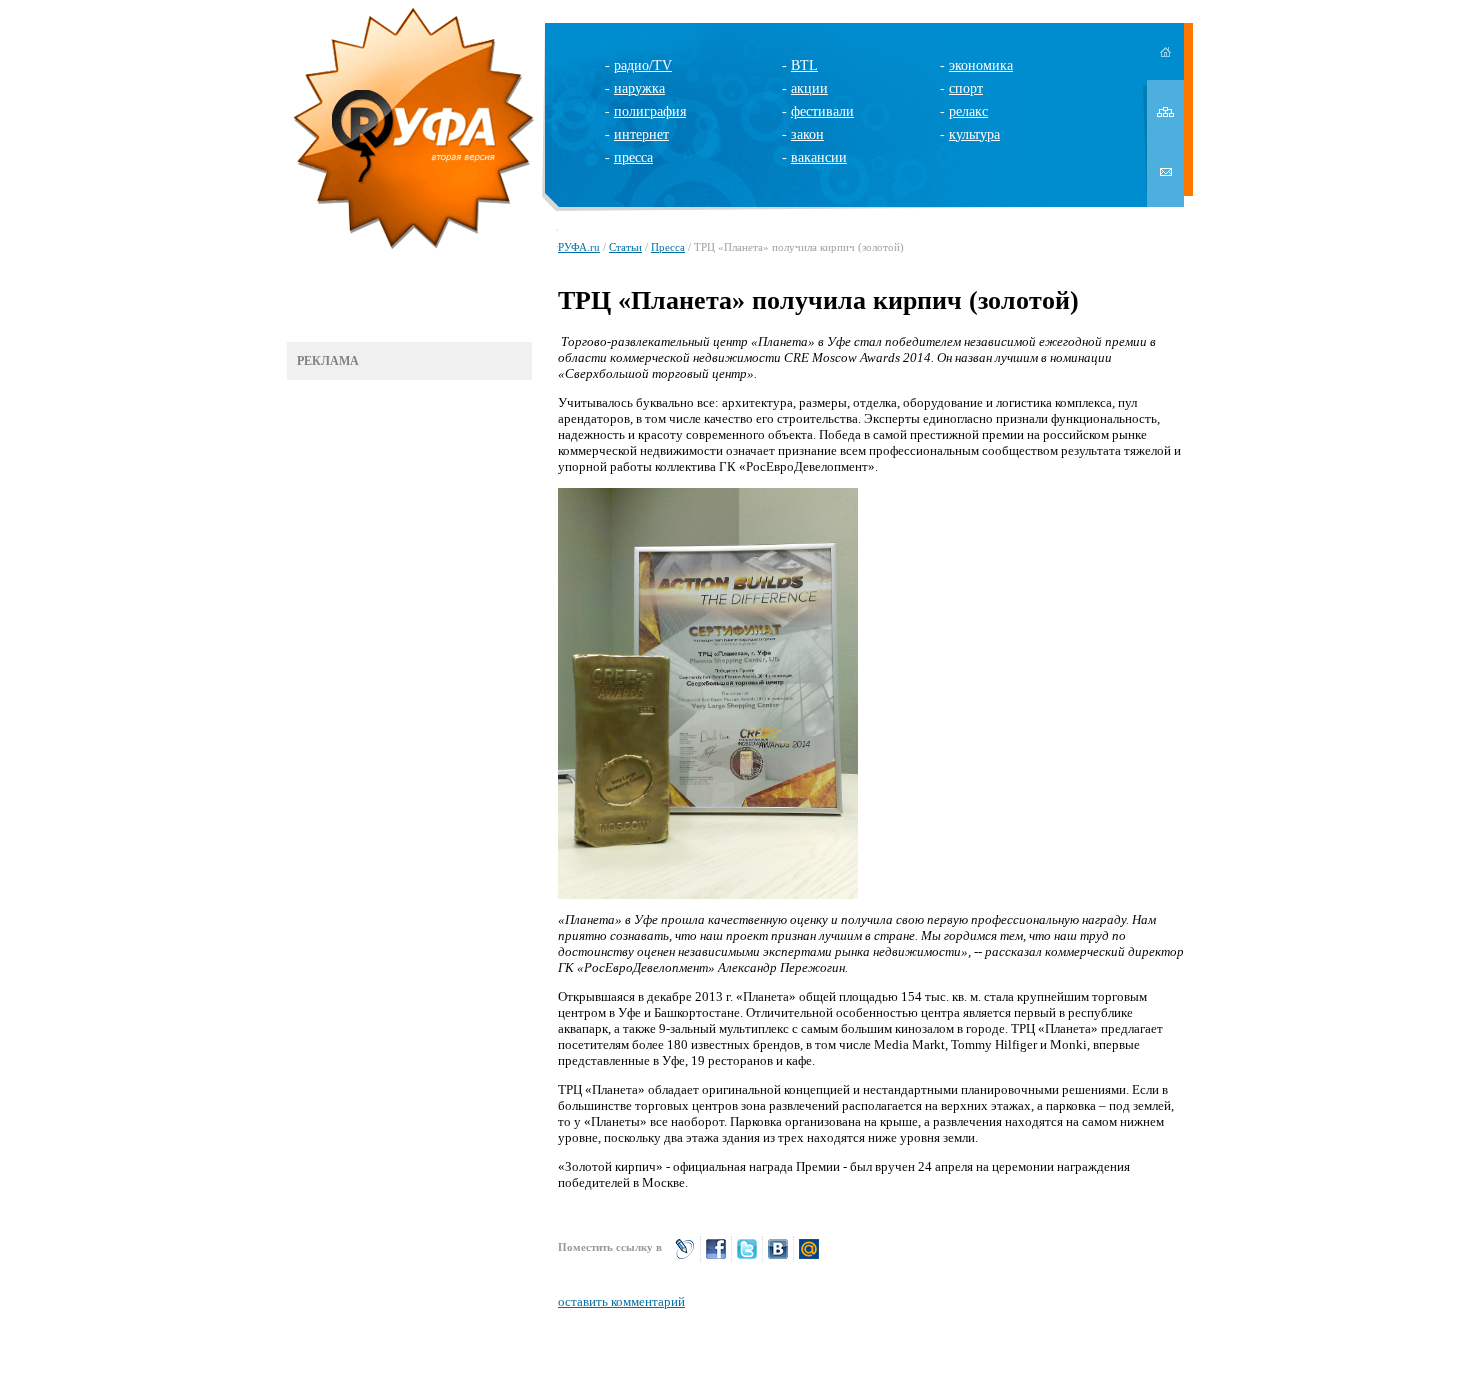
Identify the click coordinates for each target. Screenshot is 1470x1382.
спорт (966, 88)
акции (809, 88)
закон (807, 134)
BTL (804, 65)
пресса (633, 157)
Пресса (668, 247)
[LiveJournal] (685, 1257)
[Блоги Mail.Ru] (809, 1257)
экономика (981, 65)
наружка (639, 88)
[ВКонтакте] (778, 1257)
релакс (968, 111)
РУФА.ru (579, 247)
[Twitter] (747, 1257)
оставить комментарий (621, 1301)
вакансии (819, 157)
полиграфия (650, 111)
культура (974, 134)
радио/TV (643, 65)
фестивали (822, 111)
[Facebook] (716, 1257)
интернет (641, 134)
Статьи (625, 247)
